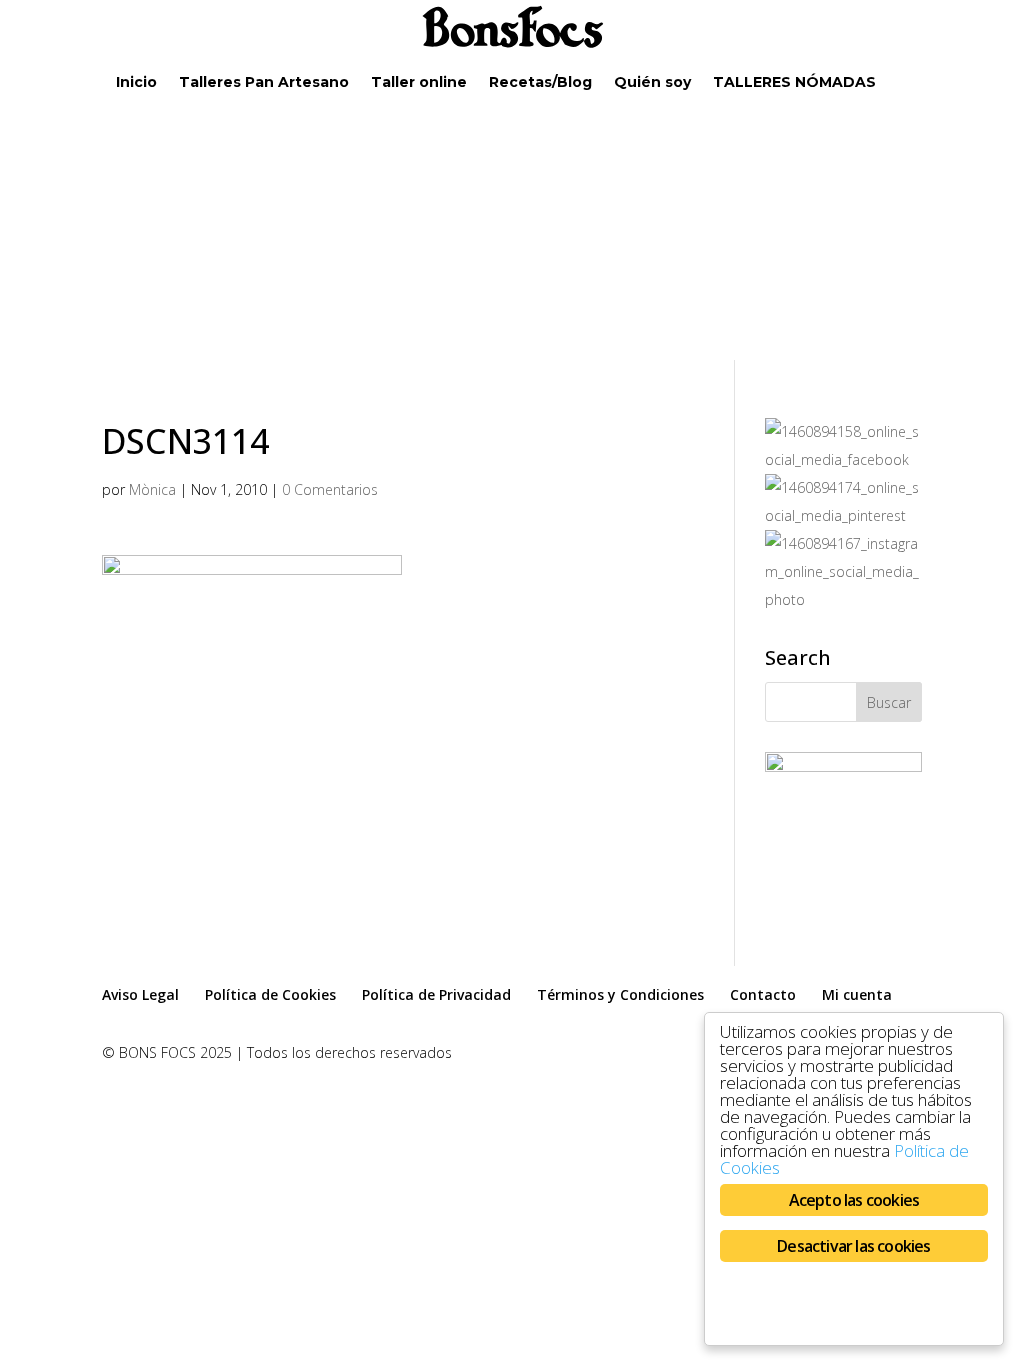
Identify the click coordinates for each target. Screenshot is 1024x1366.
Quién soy (652, 83)
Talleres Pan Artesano (264, 83)
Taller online (419, 83)
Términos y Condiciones (620, 994)
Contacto (763, 994)
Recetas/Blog (540, 83)
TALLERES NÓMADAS (794, 83)
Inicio (136, 83)
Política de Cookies (270, 994)
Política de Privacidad (436, 994)
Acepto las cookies (854, 1200)
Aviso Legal (140, 994)
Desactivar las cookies (853, 1246)
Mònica (152, 489)
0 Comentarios (330, 489)
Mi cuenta (857, 994)
